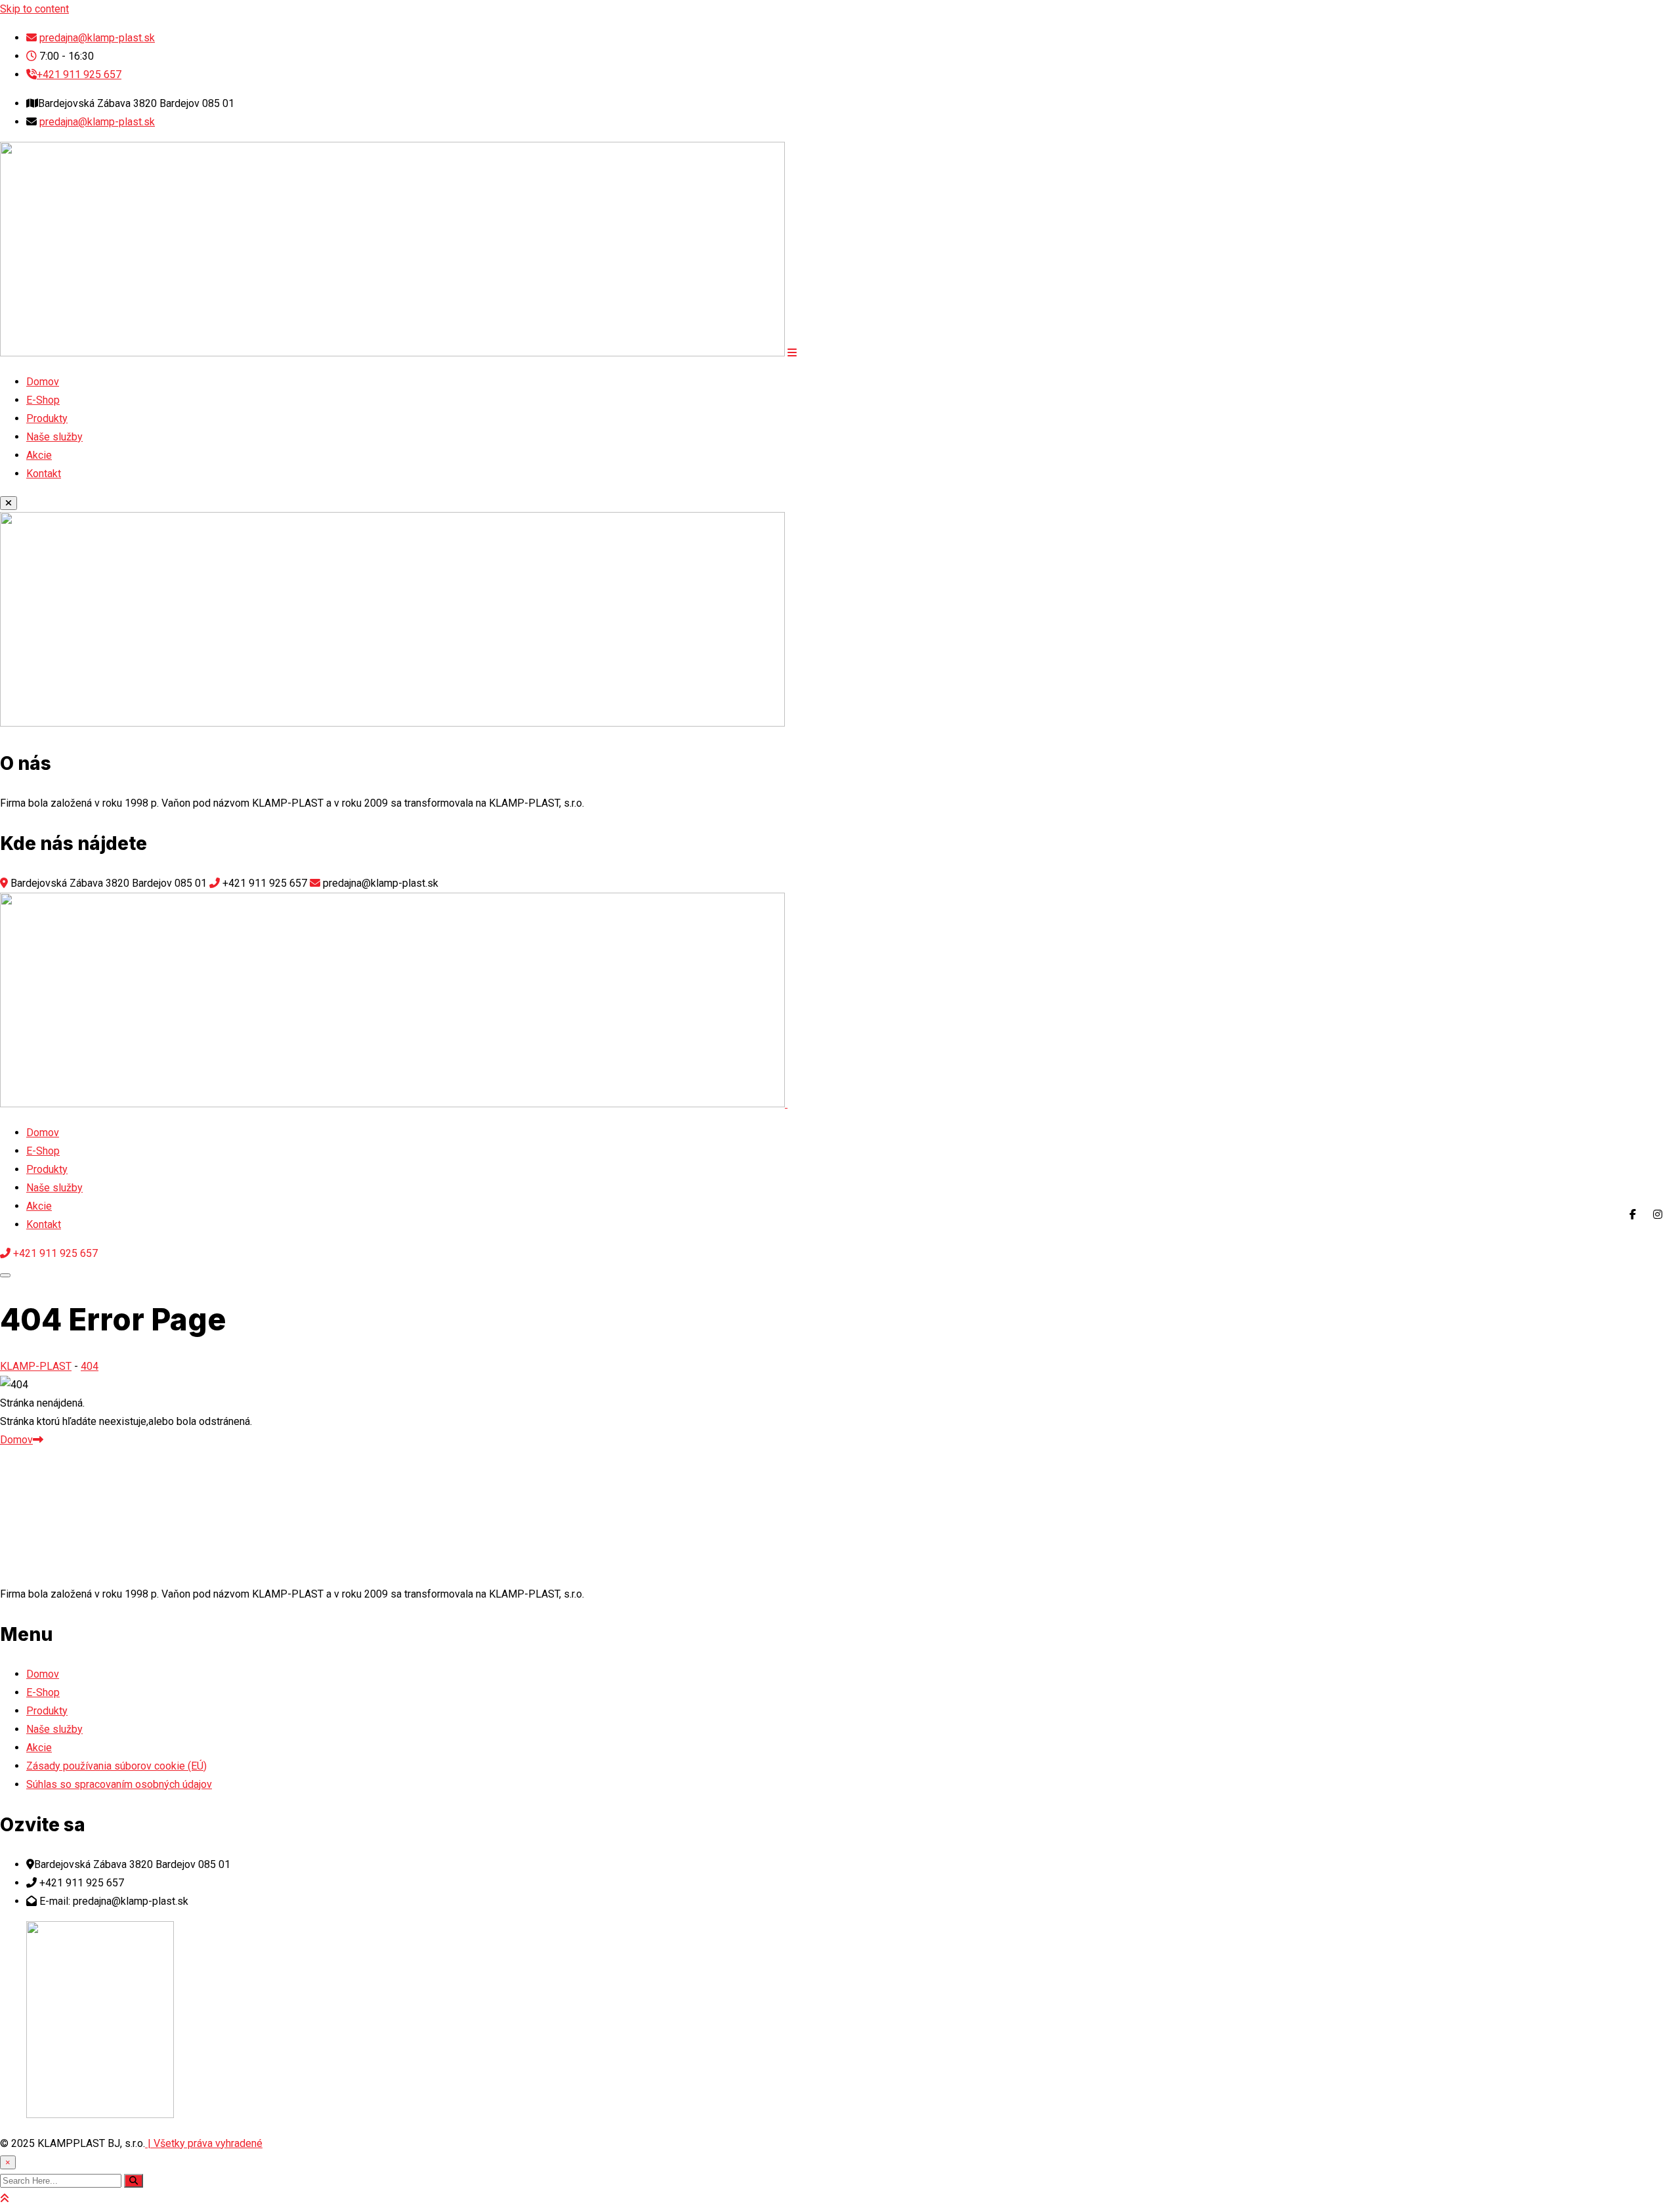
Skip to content (34, 9)
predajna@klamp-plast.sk (97, 38)
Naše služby (54, 437)
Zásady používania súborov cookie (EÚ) (116, 1766)
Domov (43, 382)
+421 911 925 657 (79, 74)
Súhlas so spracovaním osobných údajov (119, 1784)
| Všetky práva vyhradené (204, 2143)
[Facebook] (1633, 1214)
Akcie (39, 455)
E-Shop (43, 400)
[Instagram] (1658, 1214)
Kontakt (44, 474)
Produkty (47, 418)
